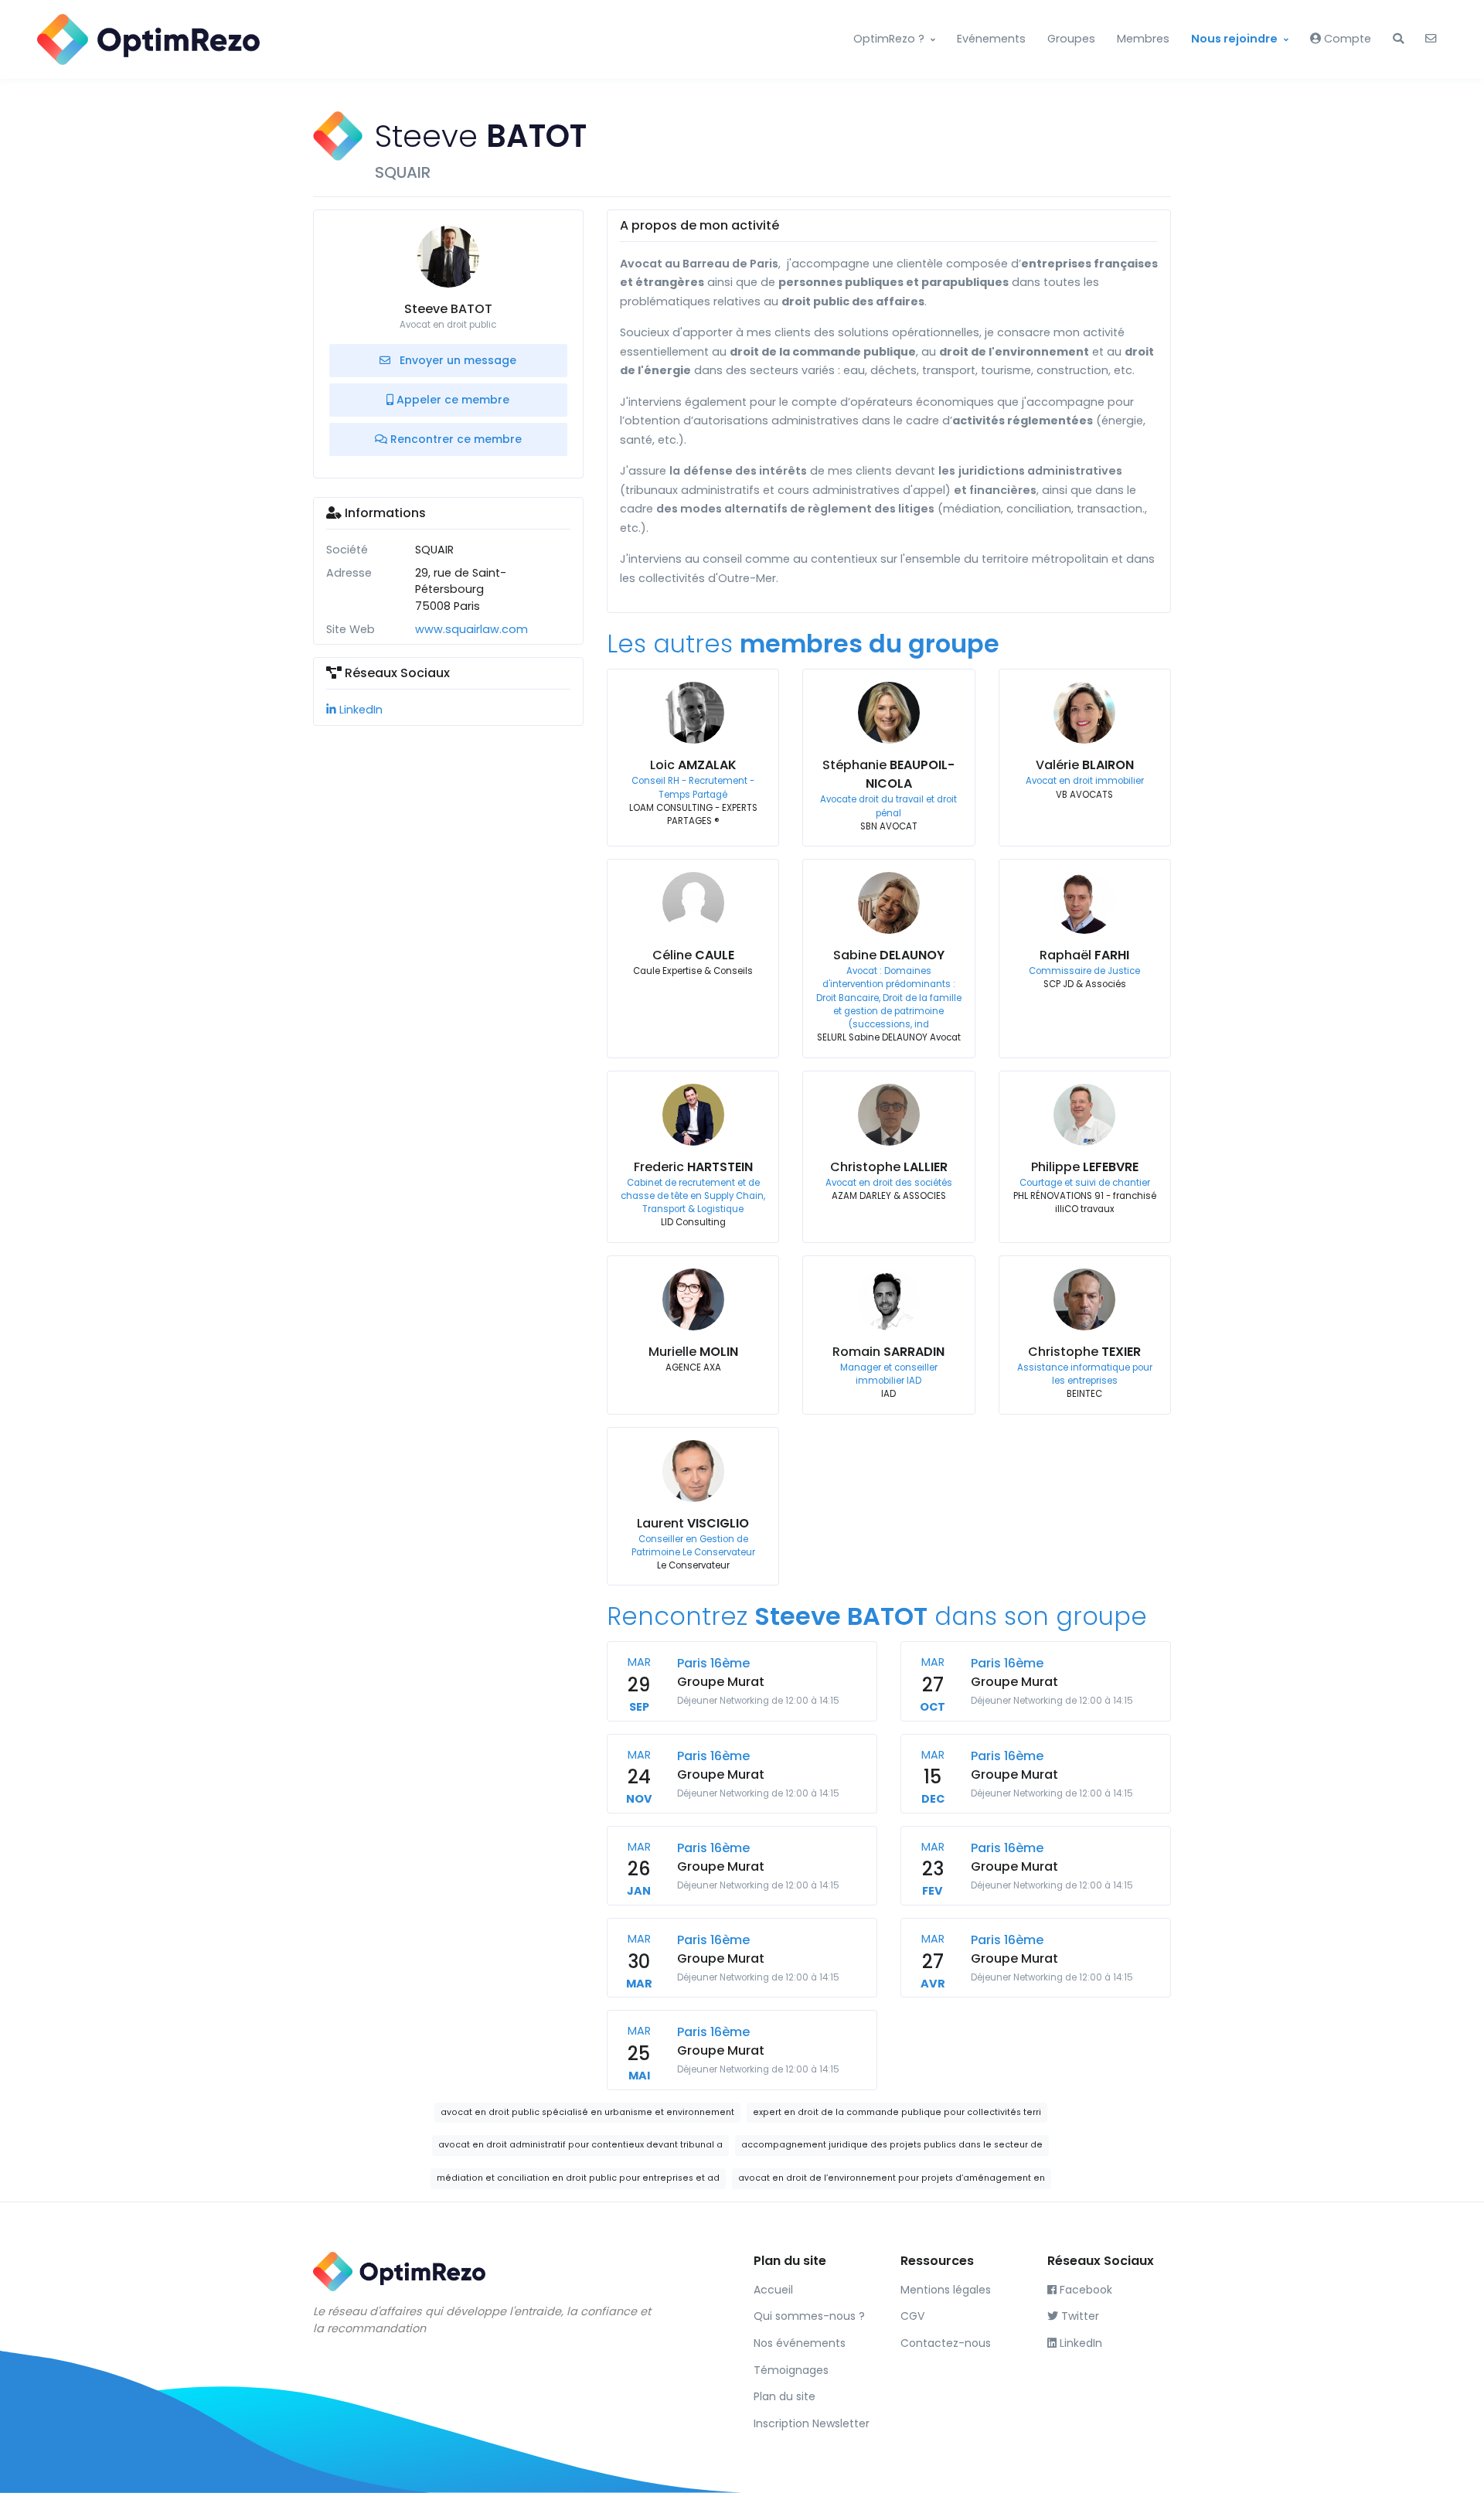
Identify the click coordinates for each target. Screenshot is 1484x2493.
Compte (1346, 39)
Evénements (991, 39)
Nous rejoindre (1234, 39)
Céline (693, 955)
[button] (1398, 39)
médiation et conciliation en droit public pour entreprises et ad (578, 2178)
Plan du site (785, 2396)
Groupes (1071, 39)
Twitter (1079, 2316)
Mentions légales (946, 2290)
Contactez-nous (946, 2343)
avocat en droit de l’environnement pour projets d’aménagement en (892, 2178)
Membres (1143, 39)
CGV (912, 2316)
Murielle (693, 1352)
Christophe (889, 1167)
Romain (888, 1352)
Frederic (693, 1167)
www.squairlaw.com (471, 629)
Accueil (773, 2290)
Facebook (1084, 2290)
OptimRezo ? (889, 39)
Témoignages (791, 2370)
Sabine (889, 955)
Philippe (1085, 1167)
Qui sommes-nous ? (809, 2316)
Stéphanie (888, 774)
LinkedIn (359, 710)
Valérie (1085, 765)
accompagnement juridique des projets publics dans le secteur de (892, 2145)
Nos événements (800, 2343)
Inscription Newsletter (812, 2423)
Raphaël (1084, 955)
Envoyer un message (456, 360)
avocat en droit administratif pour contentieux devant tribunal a (580, 2145)
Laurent (693, 1523)
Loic (693, 765)
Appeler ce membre (451, 400)
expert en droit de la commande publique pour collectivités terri (897, 2112)
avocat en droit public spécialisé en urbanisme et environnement (587, 2112)
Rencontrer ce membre (454, 439)
